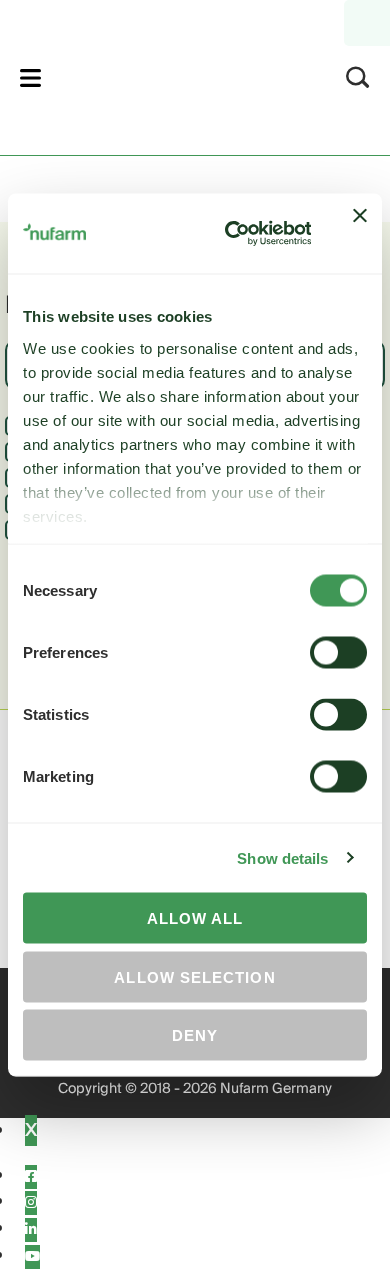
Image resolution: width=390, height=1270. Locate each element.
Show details (282, 857)
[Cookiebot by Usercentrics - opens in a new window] (232, 234)
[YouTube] (32, 1257)
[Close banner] (360, 234)
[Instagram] (31, 1203)
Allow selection (194, 976)
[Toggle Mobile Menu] (30, 77)
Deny (195, 1035)
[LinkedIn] (31, 1230)
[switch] (338, 653)
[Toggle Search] (358, 77)
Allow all (195, 918)
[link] (168, 74)
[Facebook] (31, 1177)
